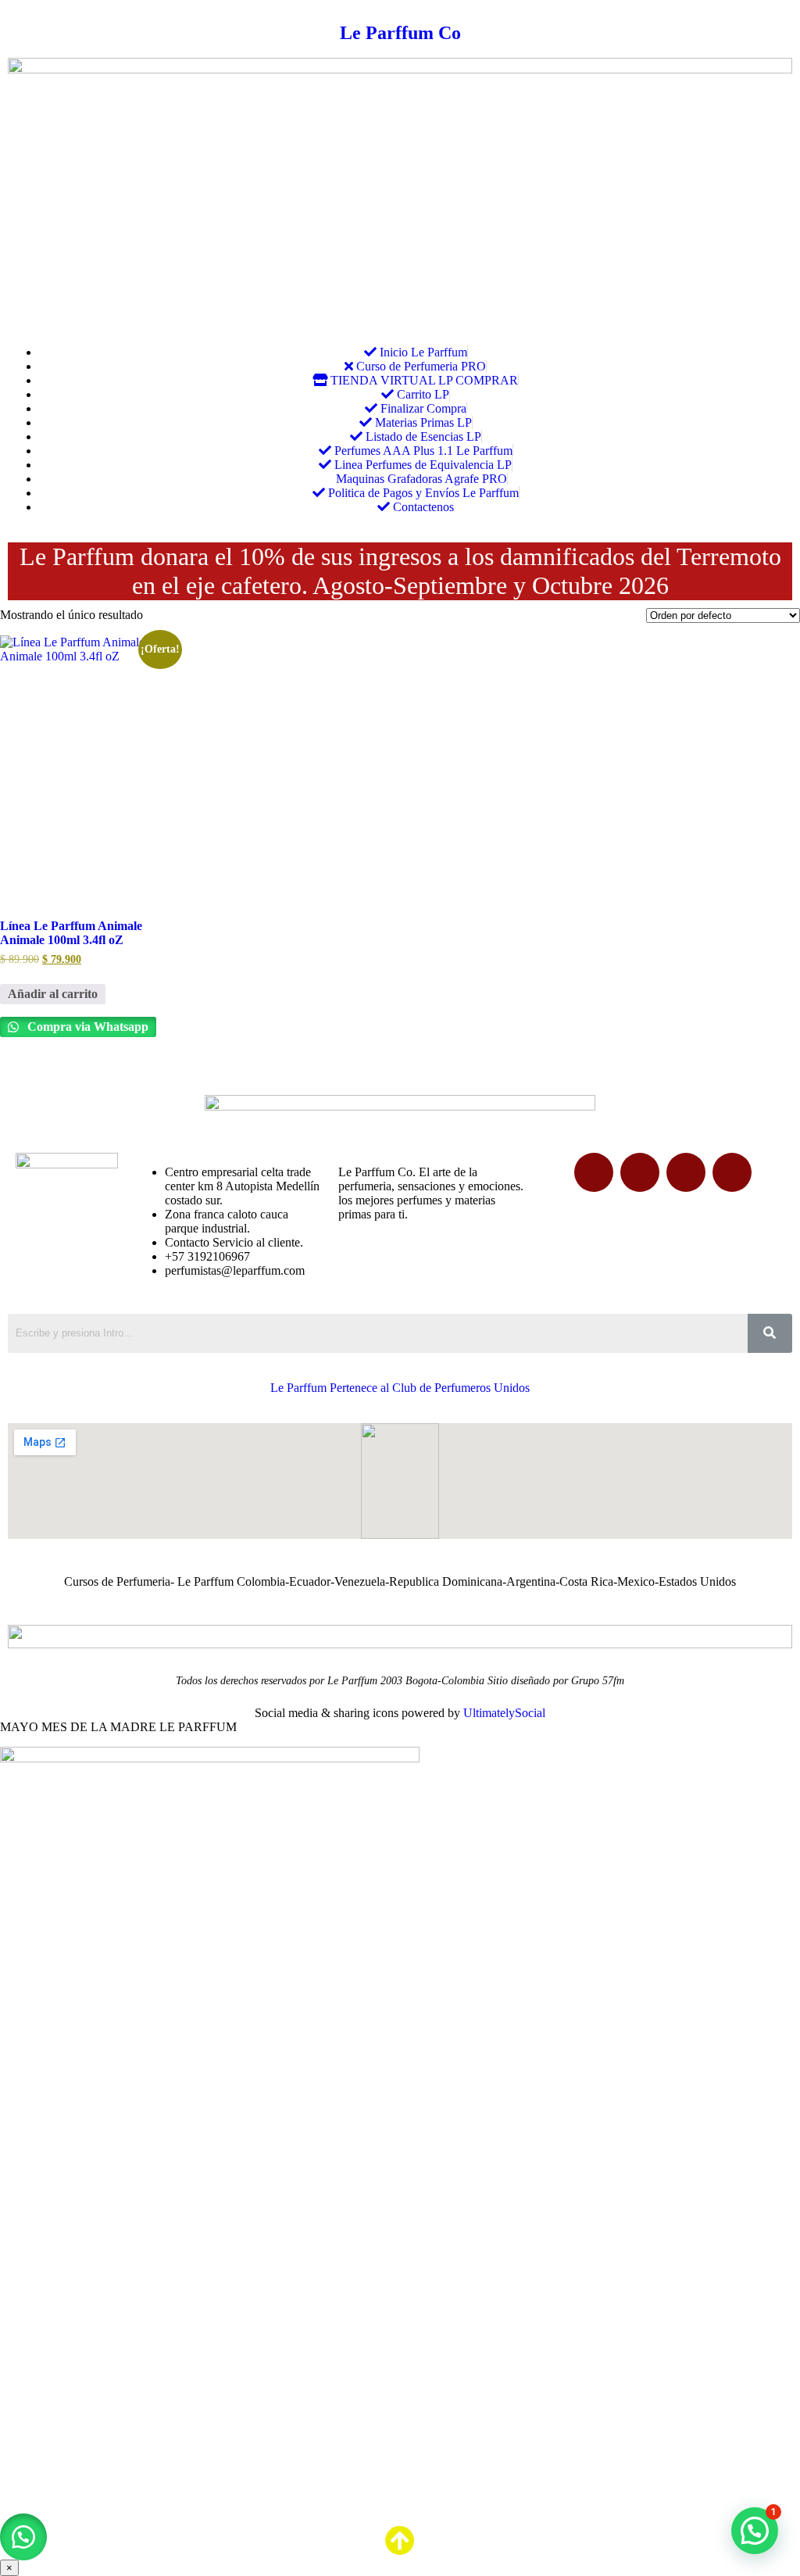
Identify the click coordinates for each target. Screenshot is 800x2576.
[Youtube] (686, 1172)
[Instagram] (732, 1172)
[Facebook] (594, 1172)
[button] (23, 2537)
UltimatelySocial (504, 1713)
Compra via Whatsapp (86, 1027)
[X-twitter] (640, 1172)
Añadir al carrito (53, 994)
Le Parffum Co (400, 33)
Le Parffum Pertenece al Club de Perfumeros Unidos (400, 1388)
